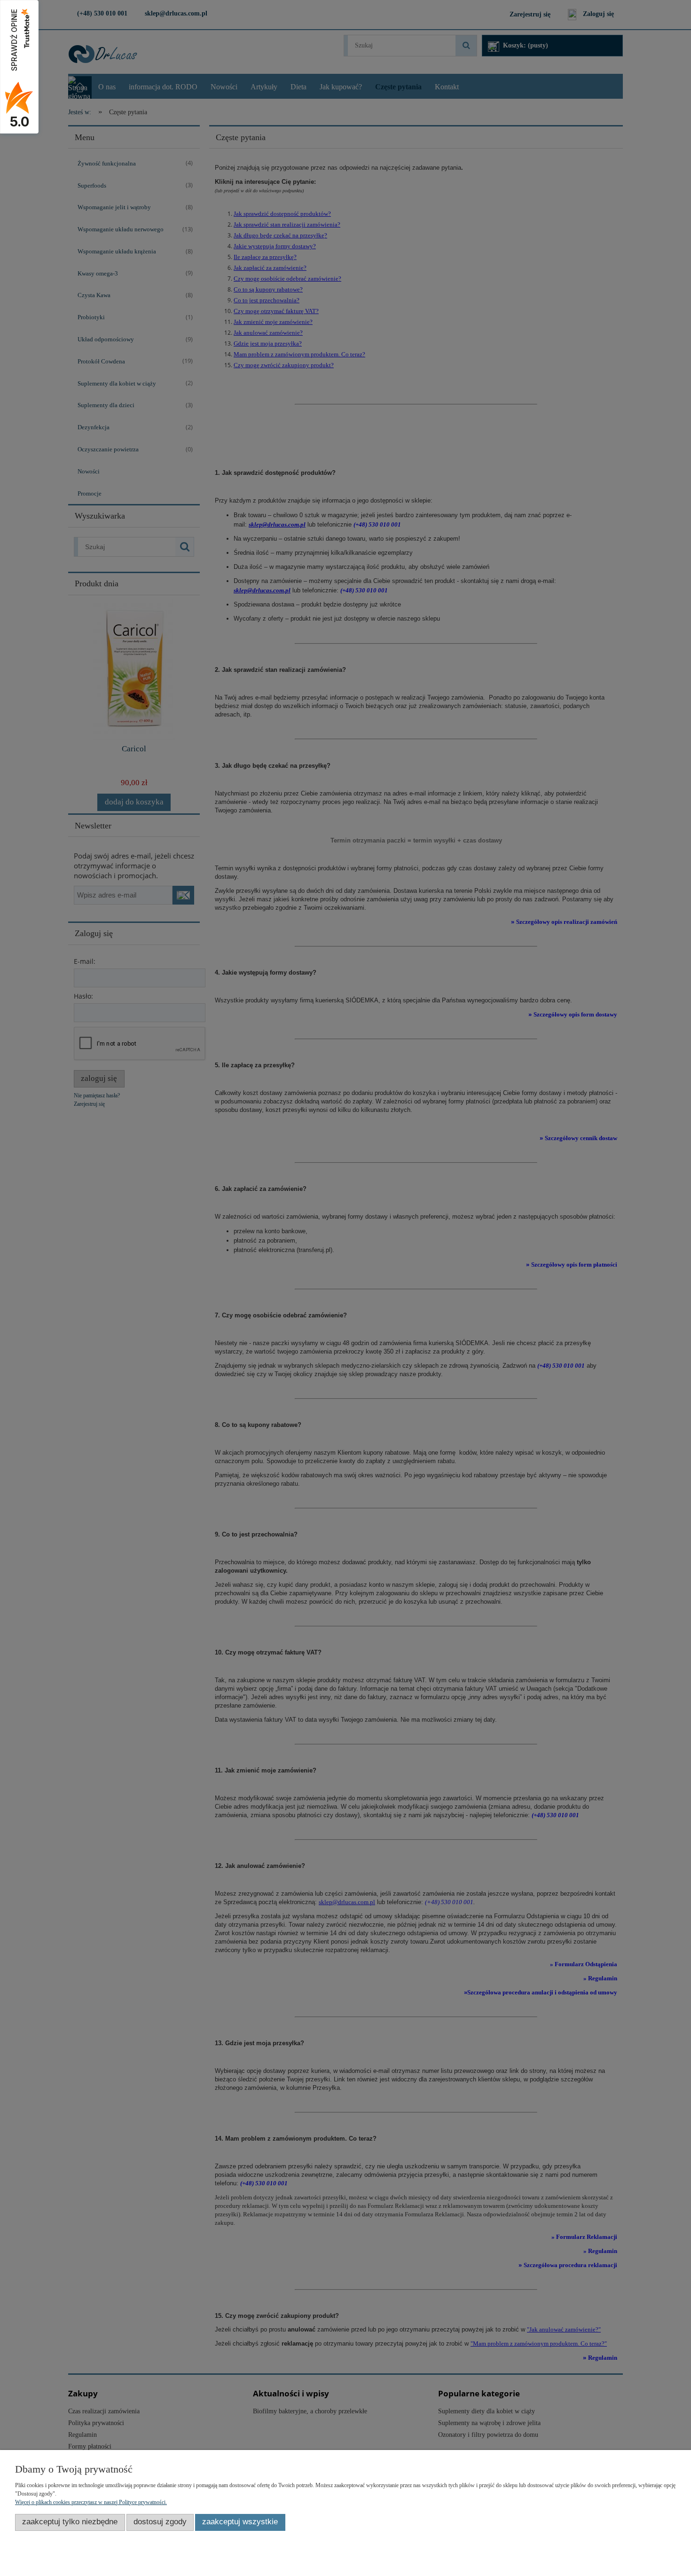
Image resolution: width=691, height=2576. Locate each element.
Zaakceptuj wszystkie (240, 2522)
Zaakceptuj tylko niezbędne (70, 2522)
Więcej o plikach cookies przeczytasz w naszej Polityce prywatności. (91, 2502)
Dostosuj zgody (160, 2522)
